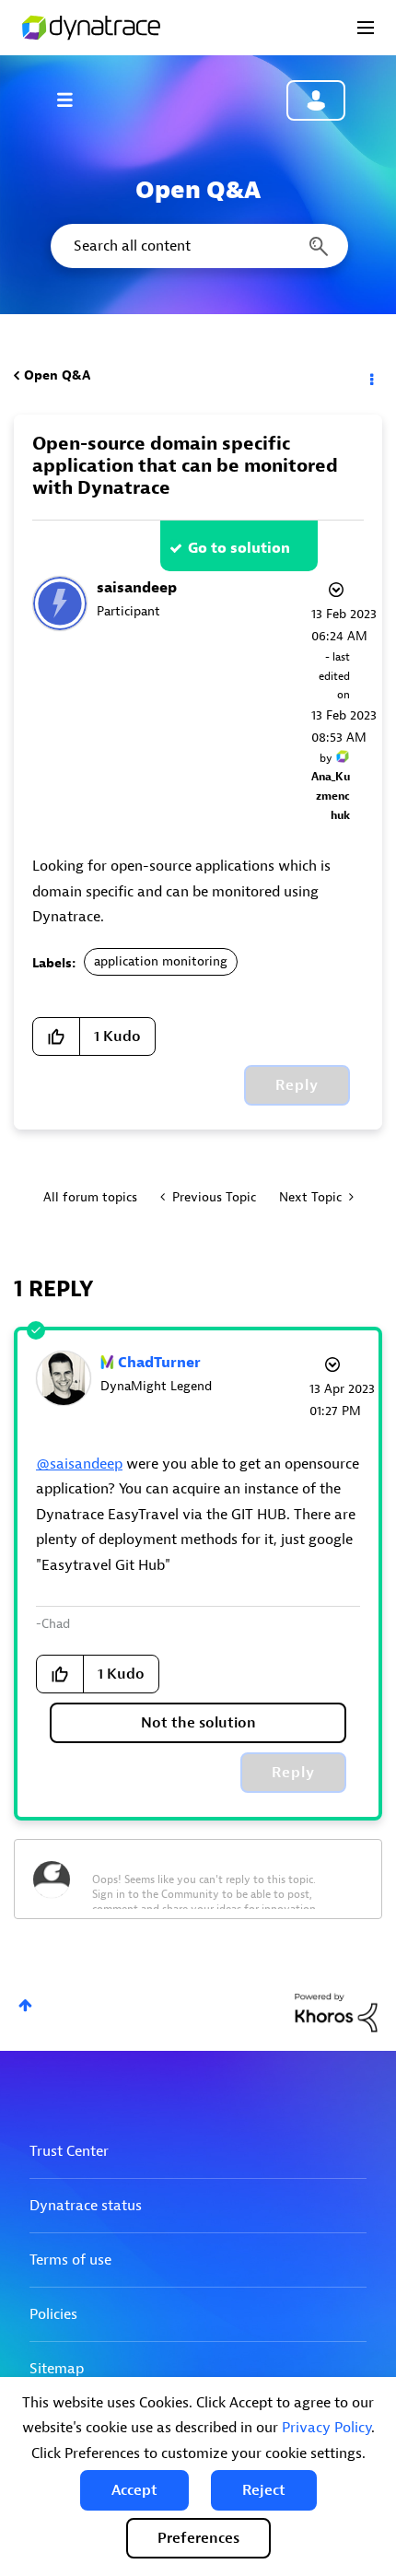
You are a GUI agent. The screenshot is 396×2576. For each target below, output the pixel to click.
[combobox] (198, 246)
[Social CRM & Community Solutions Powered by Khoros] (336, 2012)
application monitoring (161, 961)
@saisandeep (79, 1464)
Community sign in (316, 100)
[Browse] (74, 100)
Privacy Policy (326, 2428)
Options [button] (370, 376)
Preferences (198, 2538)
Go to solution (239, 548)
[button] (134, 2490)
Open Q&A (57, 375)
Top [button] (25, 2005)
